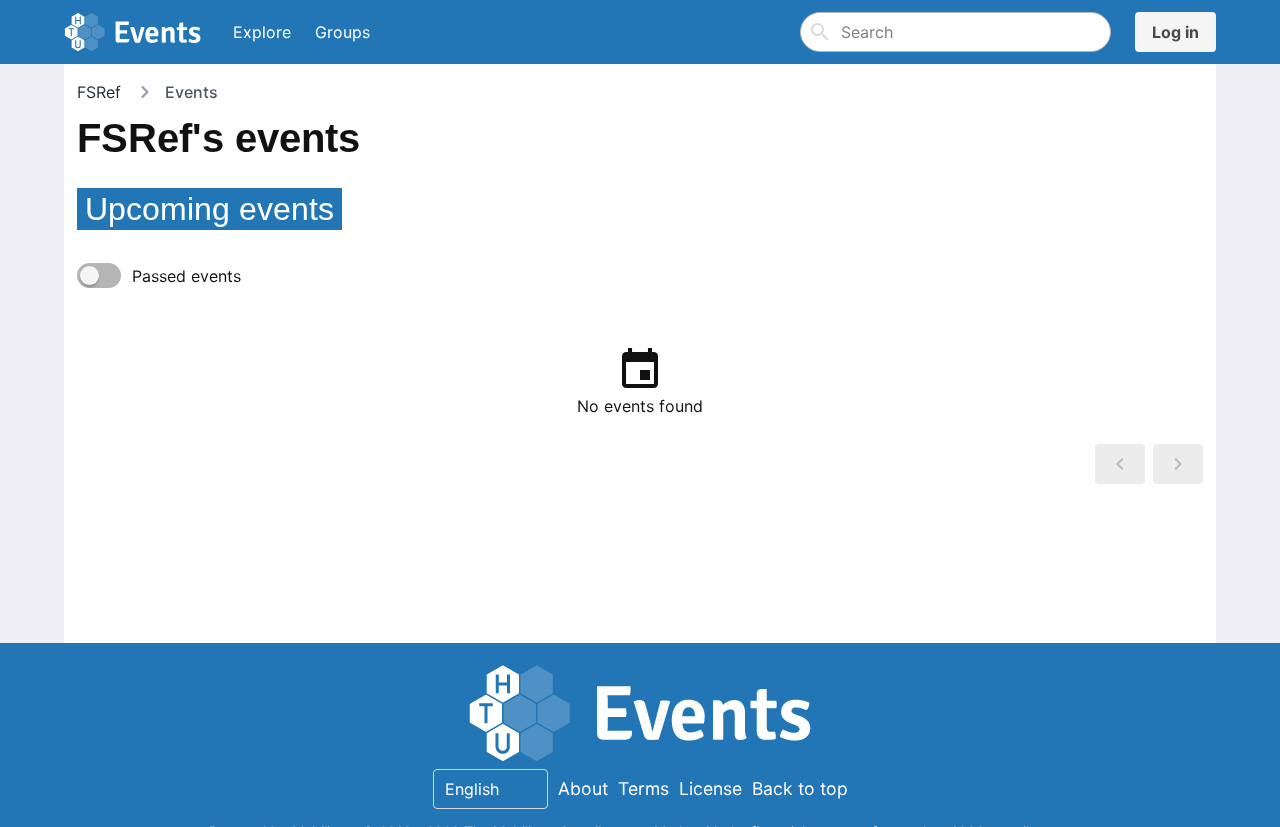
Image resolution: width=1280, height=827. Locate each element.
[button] (1120, 464)
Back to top (800, 788)
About (583, 788)
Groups (342, 32)
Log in (1175, 32)
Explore (262, 32)
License (710, 788)
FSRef (99, 92)
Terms (643, 788)
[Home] (136, 32)
